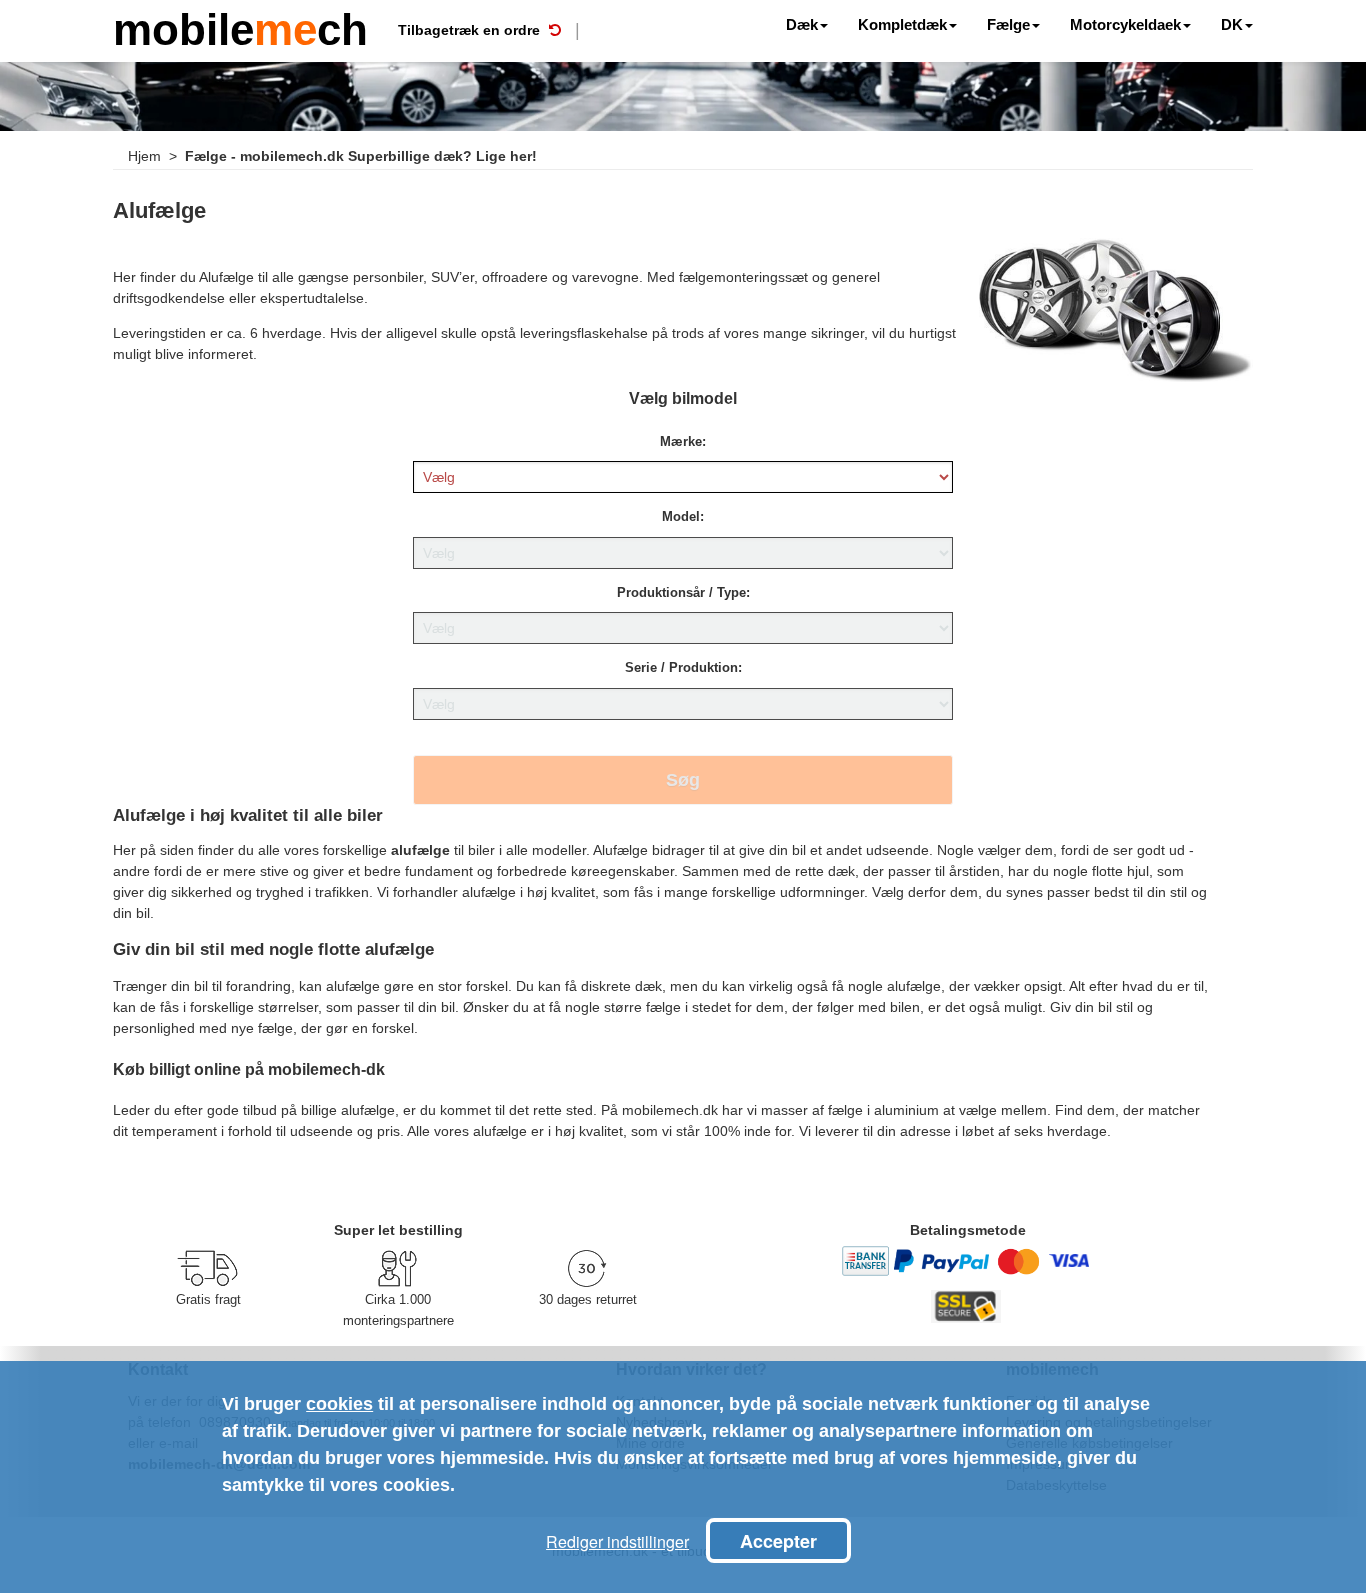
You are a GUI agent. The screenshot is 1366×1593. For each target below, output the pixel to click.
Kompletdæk (902, 24)
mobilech (240, 27)
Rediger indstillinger (617, 1541)
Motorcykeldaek (1125, 24)
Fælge (1008, 24)
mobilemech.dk (670, 1110)
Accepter (778, 1541)
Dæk (802, 24)
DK (1232, 24)
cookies (339, 1404)
